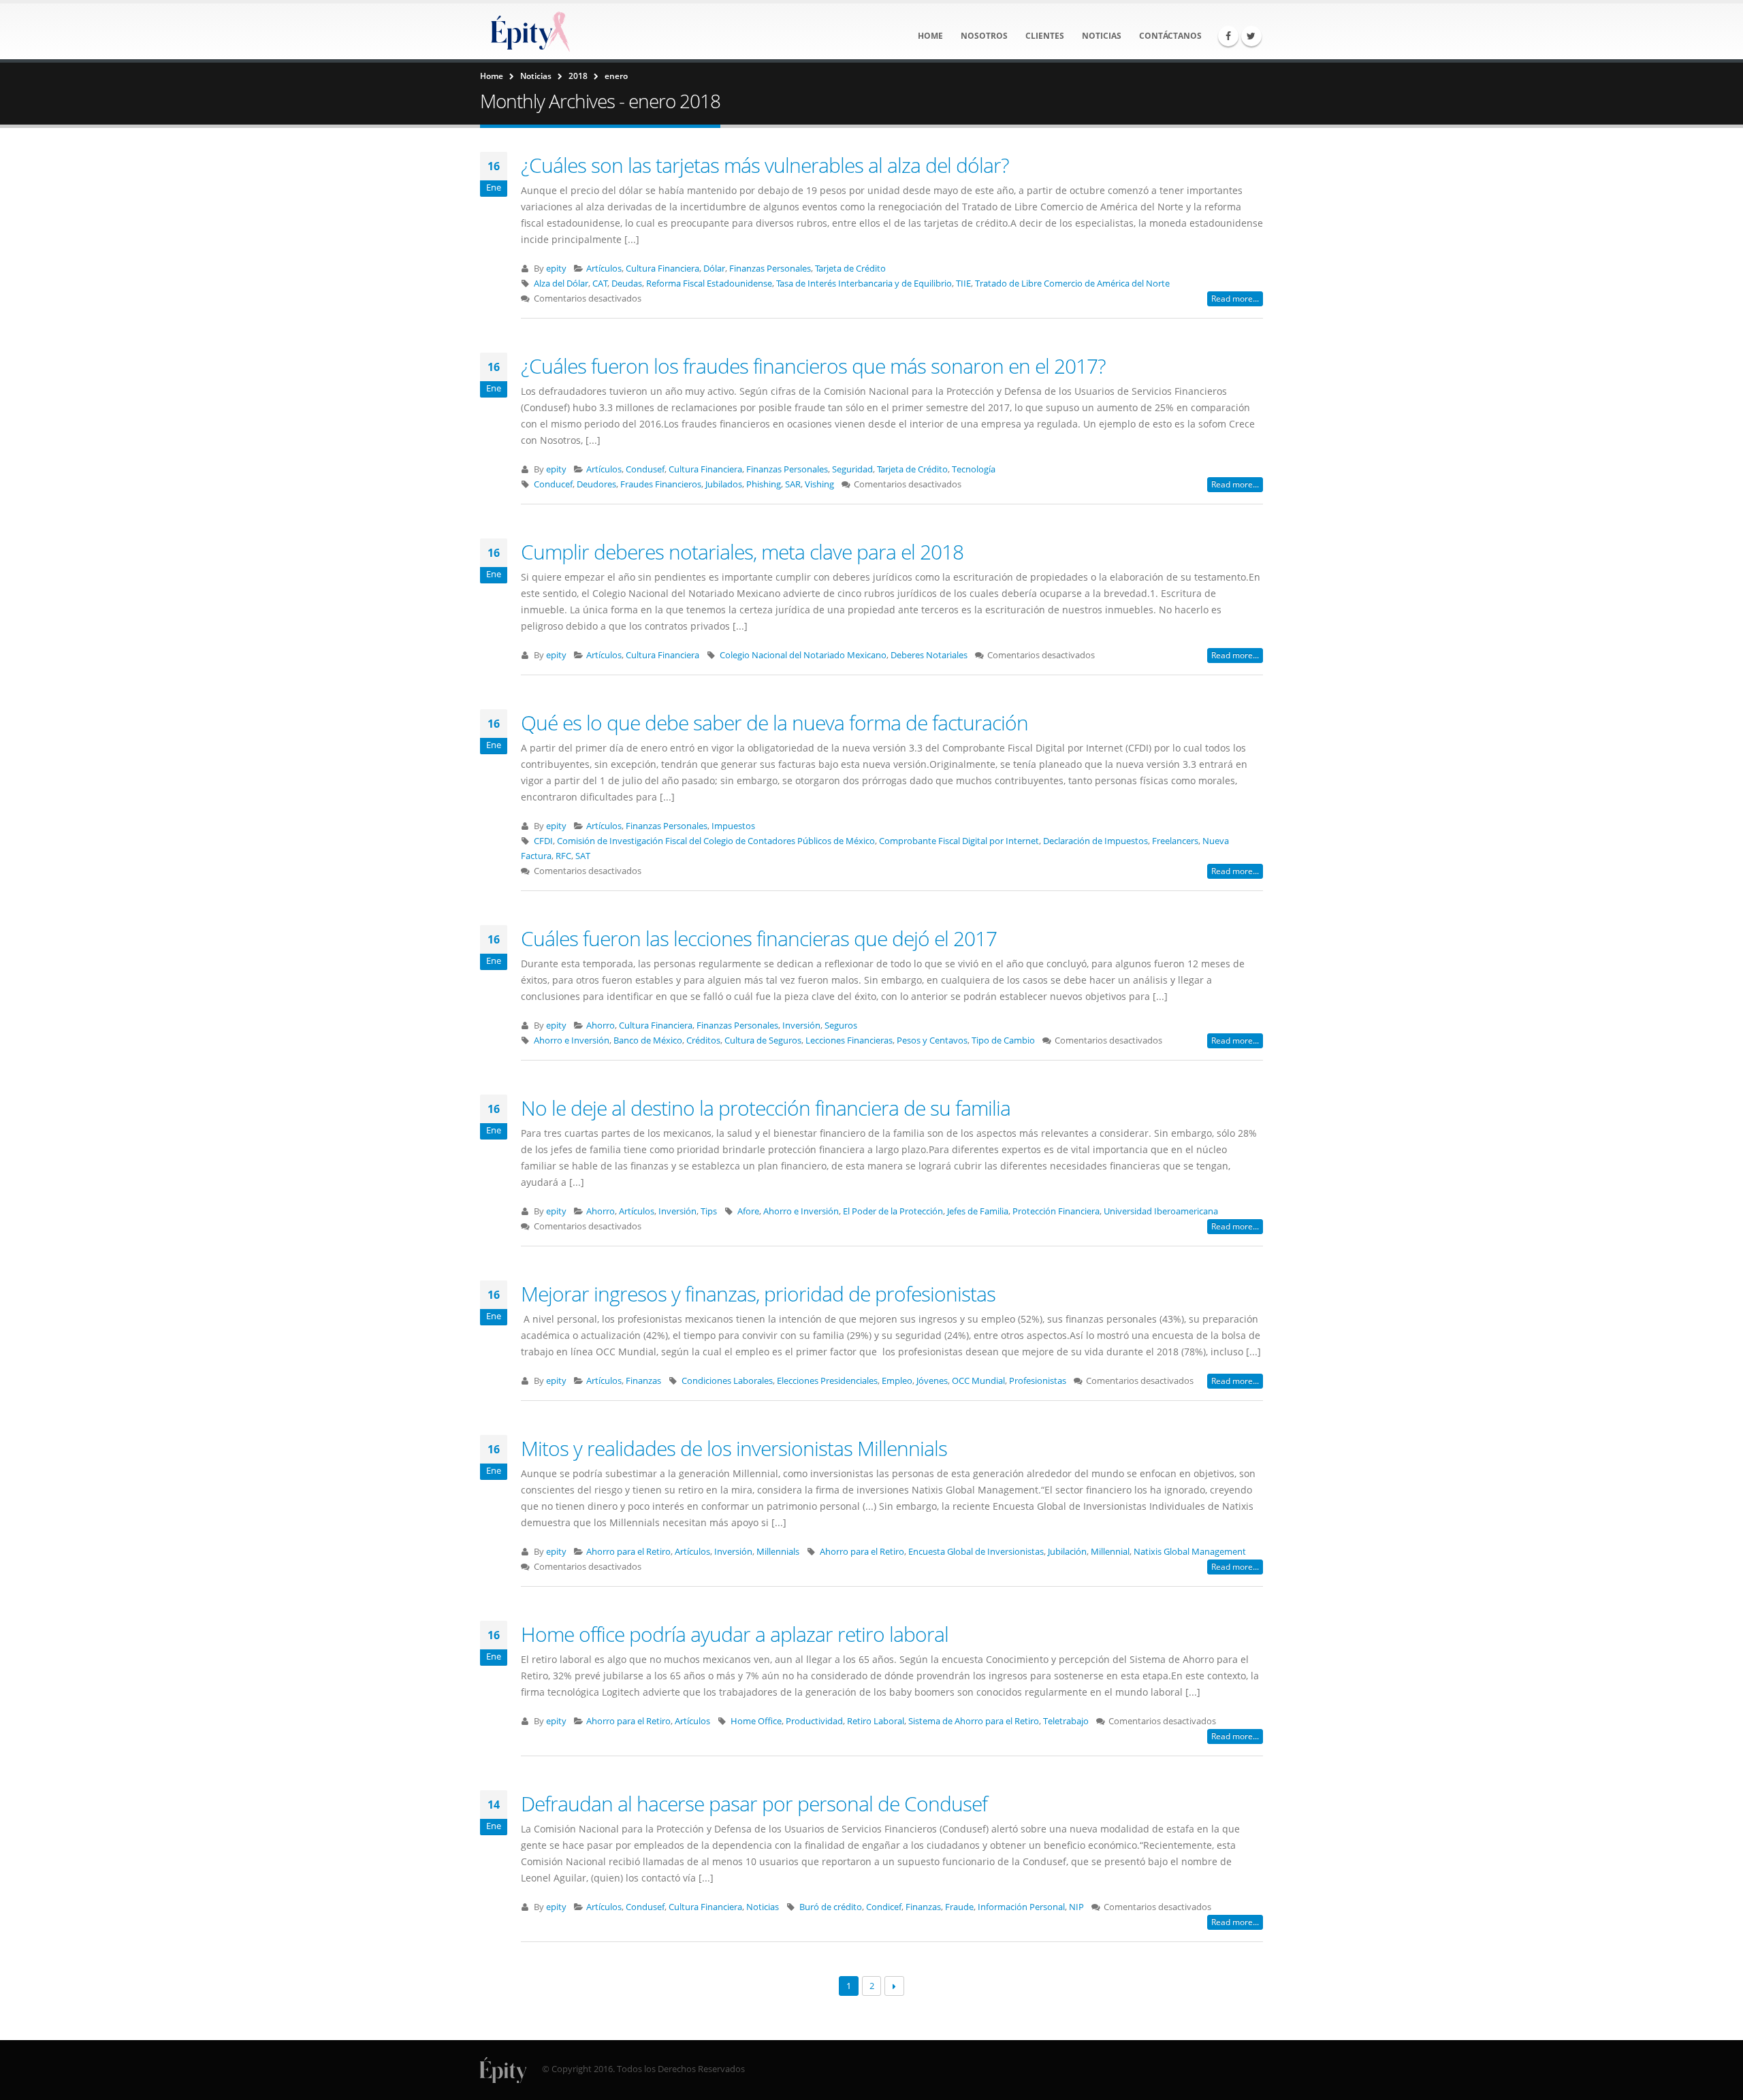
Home (930, 36)
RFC (563, 856)
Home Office (756, 1721)
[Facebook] (1228, 36)
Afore (748, 1211)
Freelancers (1175, 841)
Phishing (764, 484)
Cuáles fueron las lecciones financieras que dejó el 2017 (759, 938)
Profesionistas (1038, 1381)
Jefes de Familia (978, 1211)
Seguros (841, 1025)
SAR (793, 484)
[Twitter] (1251, 36)
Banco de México (648, 1040)
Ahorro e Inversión (572, 1040)
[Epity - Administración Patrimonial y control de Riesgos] (528, 31)
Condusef (645, 469)
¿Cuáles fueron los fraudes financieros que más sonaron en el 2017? (813, 366)
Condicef (884, 1907)
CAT (600, 284)
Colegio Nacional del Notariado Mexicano (803, 655)
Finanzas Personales (770, 269)
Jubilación (1067, 1552)
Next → (894, 1986)
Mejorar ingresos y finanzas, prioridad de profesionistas (758, 1294)
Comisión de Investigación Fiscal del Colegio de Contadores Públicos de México (716, 841)
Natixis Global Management (1190, 1552)
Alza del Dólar (561, 284)
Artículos (604, 269)
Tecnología (974, 469)
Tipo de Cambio (1003, 1040)
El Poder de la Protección (893, 1211)
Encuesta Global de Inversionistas (976, 1552)
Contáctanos (1170, 36)
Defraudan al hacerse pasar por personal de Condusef (754, 1804)
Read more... (1235, 298)
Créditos (703, 1040)
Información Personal (1021, 1907)
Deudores (596, 484)
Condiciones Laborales (727, 1381)
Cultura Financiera (662, 269)
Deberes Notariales (929, 655)
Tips (709, 1211)
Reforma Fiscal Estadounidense (709, 284)
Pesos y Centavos (932, 1040)
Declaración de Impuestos (1096, 841)
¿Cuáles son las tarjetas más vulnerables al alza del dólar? (765, 165)
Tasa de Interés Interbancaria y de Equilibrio (864, 284)
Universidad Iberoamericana (1161, 1211)
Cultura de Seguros (763, 1040)
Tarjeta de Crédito (850, 269)
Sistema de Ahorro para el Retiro (974, 1721)
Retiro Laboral (876, 1721)
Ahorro (601, 1025)
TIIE (963, 284)
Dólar (714, 269)
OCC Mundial (978, 1381)
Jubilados (724, 484)
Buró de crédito (831, 1907)
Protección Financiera (1056, 1211)
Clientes (1045, 36)
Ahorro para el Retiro (628, 1552)
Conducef (553, 484)
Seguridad (852, 469)
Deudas (627, 284)
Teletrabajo (1066, 1721)
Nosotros (984, 36)
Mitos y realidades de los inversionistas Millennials (734, 1448)
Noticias (1102, 36)
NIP (1076, 1907)
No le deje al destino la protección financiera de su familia (766, 1108)
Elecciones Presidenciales (827, 1381)
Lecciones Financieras (849, 1040)
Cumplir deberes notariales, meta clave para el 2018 (742, 552)
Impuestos (733, 826)
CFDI (543, 841)
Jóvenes (932, 1381)
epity (556, 269)
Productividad (814, 1721)
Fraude (959, 1907)
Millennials (778, 1552)
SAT (583, 856)
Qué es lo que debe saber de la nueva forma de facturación (774, 723)
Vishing (819, 484)
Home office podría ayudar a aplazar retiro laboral (735, 1634)
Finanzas (643, 1381)
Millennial (1110, 1552)
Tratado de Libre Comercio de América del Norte (1072, 284)
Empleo (897, 1381)
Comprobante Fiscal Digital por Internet (959, 841)
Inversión (801, 1025)
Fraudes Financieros (661, 484)
